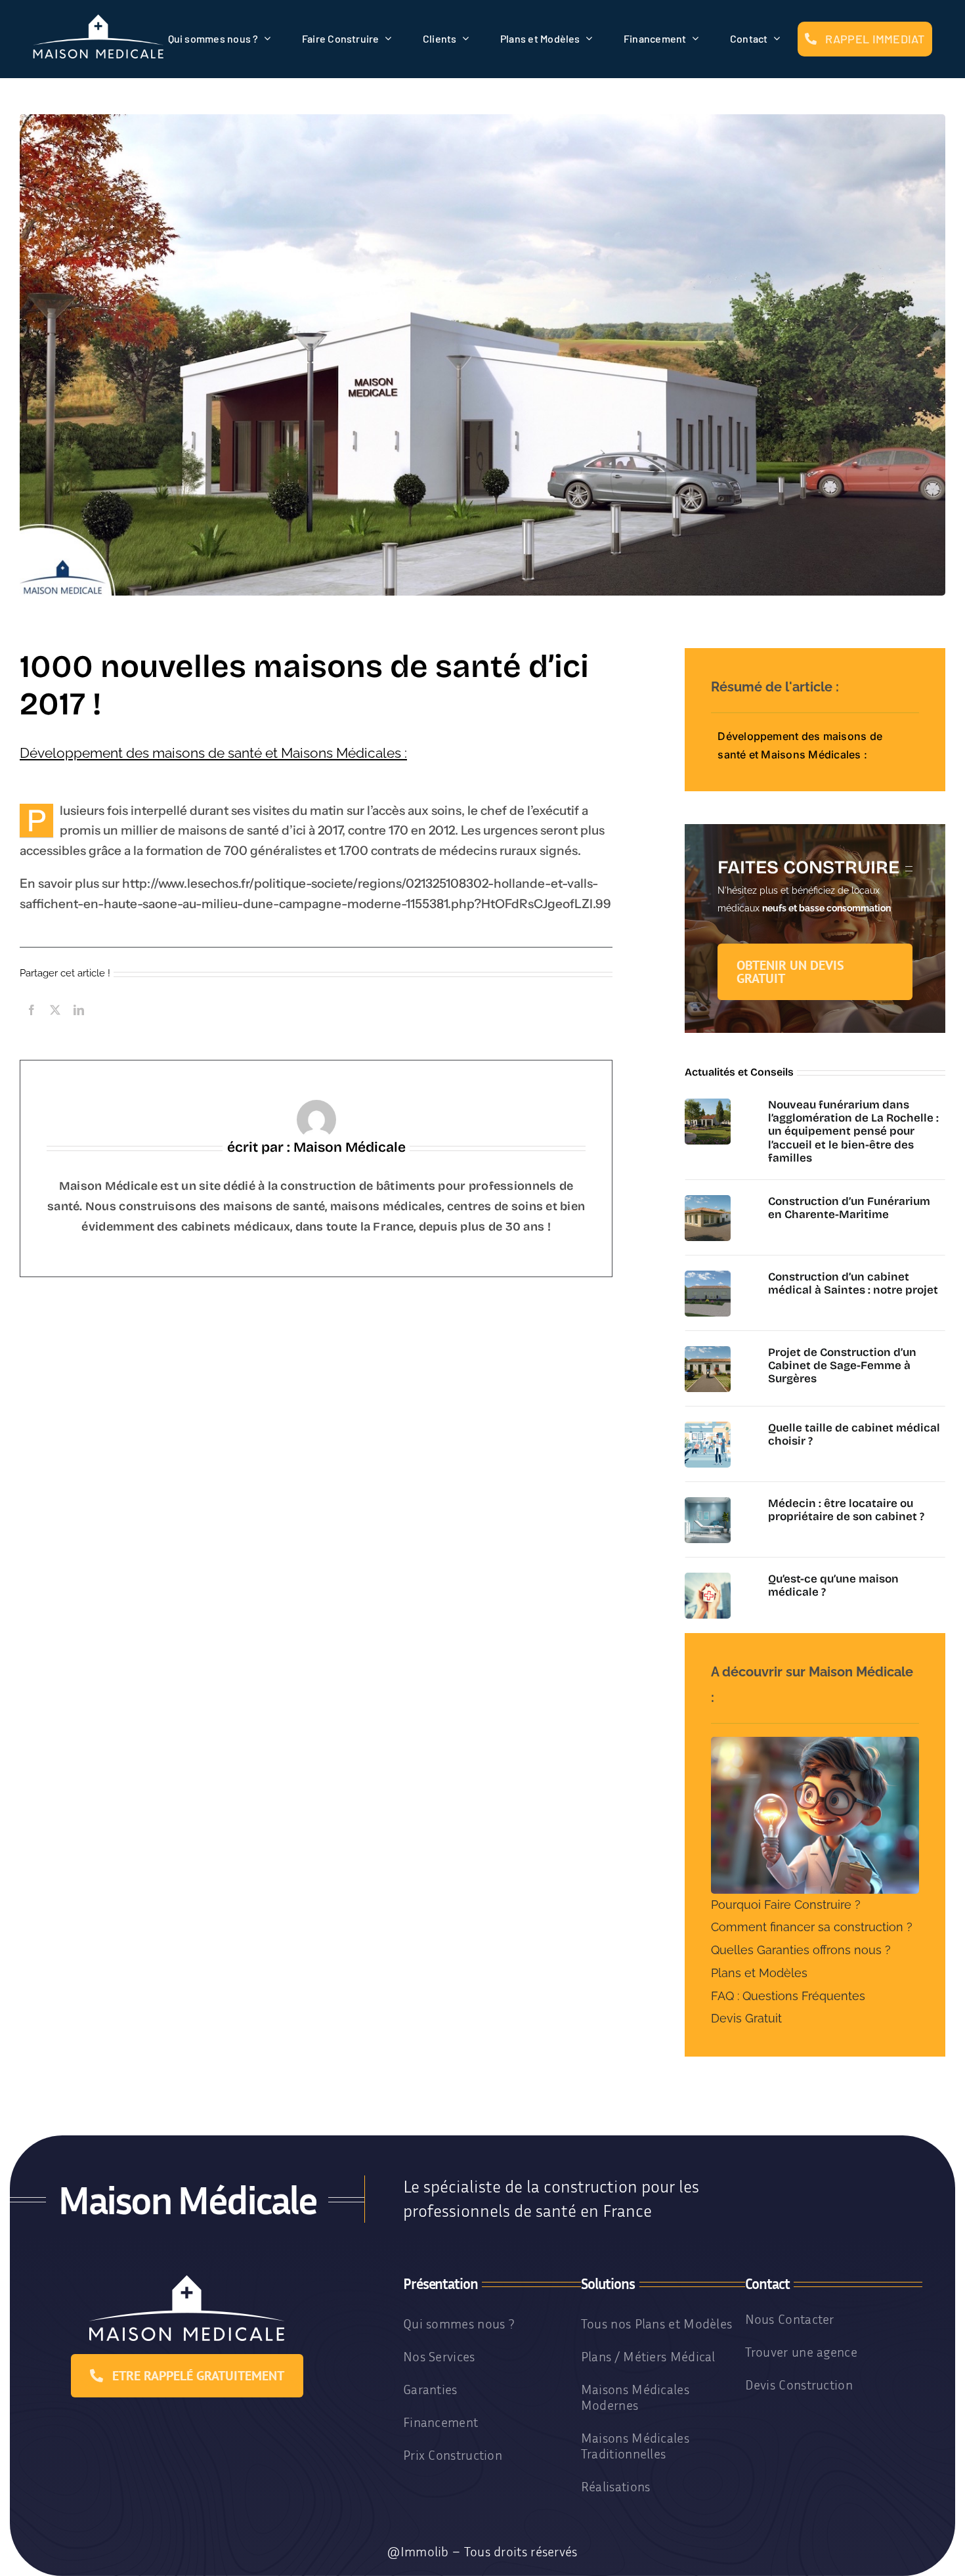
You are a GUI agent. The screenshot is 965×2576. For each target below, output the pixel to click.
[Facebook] (32, 1024)
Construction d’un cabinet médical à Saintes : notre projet (853, 1283)
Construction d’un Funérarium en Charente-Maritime (849, 1208)
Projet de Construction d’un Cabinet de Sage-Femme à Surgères (842, 1366)
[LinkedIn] (79, 1024)
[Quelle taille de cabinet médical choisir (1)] (708, 1426)
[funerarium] (708, 1103)
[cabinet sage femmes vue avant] (708, 1351)
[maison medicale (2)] (708, 1577)
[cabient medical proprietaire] (708, 1502)
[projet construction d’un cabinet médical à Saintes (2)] (708, 1275)
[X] (55, 1024)
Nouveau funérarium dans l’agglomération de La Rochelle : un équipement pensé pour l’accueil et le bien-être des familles (853, 1132)
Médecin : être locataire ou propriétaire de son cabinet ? (846, 1510)
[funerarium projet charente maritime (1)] (708, 1200)
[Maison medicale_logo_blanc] (98, 19)
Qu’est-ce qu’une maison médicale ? (833, 1585)
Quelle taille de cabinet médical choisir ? (854, 1434)
